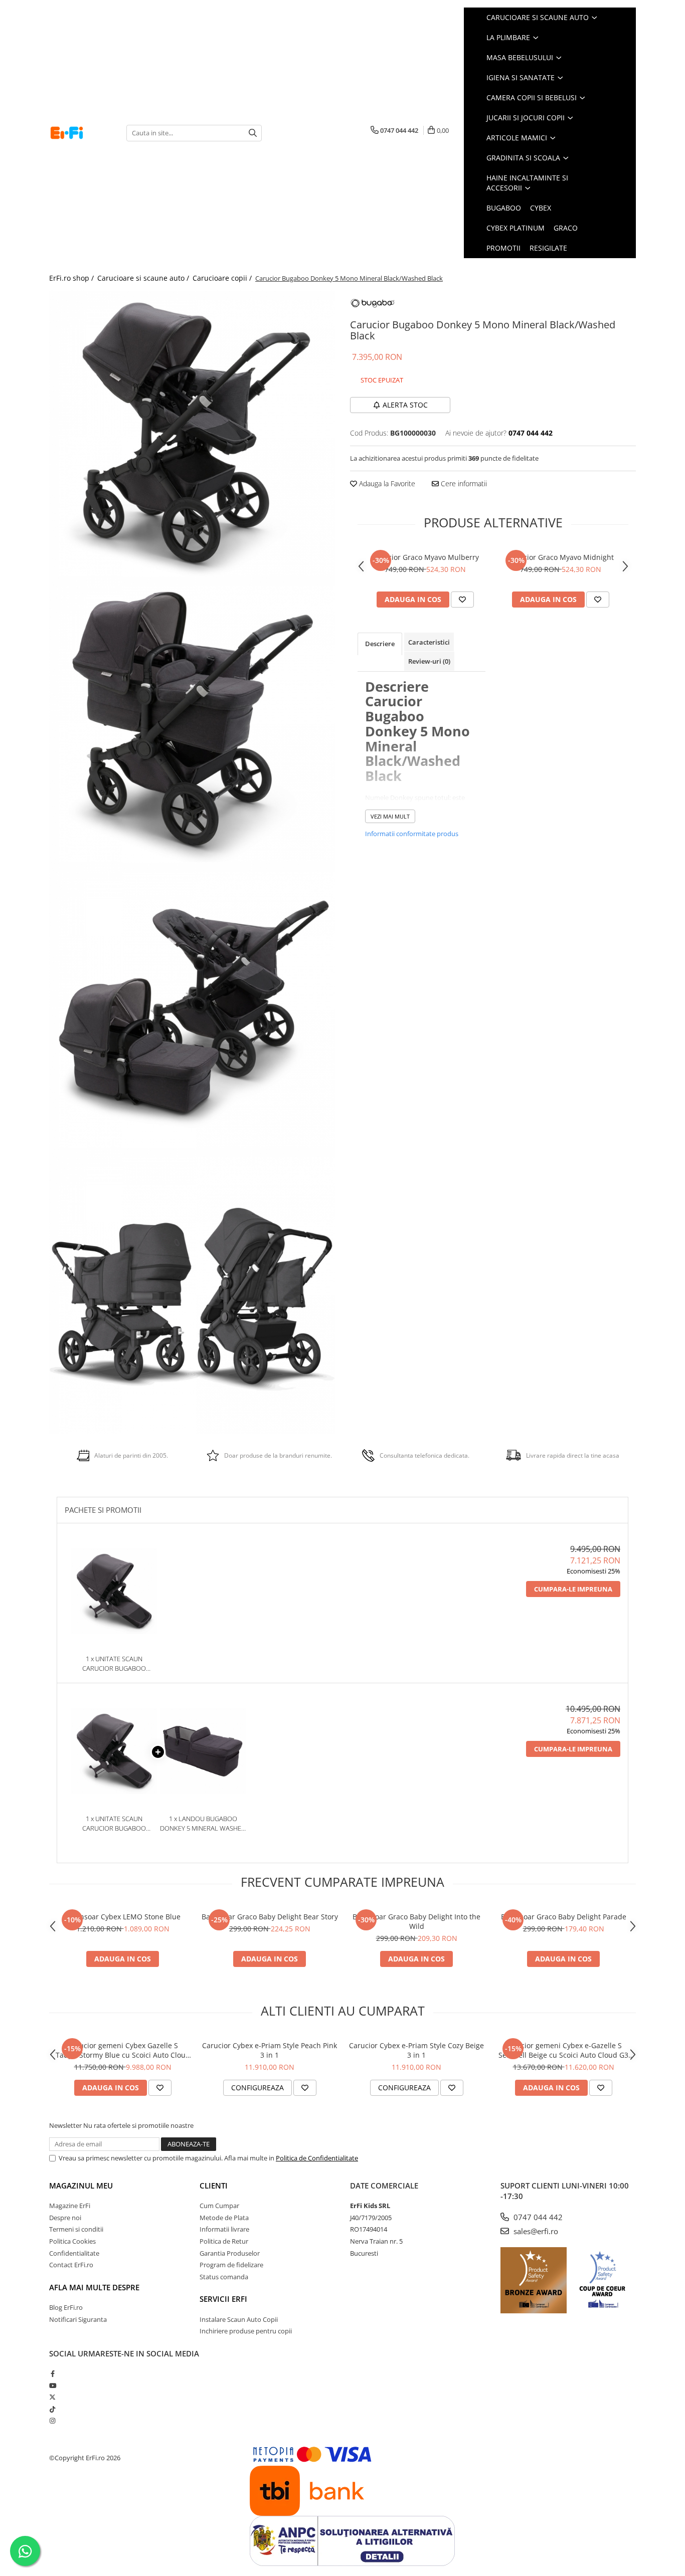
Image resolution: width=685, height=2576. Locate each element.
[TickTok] (52, 2409)
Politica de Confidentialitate (317, 2158)
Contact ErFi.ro (71, 2265)
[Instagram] (52, 2421)
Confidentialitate (74, 2253)
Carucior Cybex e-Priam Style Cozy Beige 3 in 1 (416, 2050)
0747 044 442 (537, 2217)
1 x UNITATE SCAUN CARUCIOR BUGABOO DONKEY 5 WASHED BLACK (114, 1663)
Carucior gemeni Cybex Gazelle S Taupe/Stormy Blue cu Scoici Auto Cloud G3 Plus (123, 2050)
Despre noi (65, 2218)
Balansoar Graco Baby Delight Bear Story (270, 1917)
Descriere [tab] (380, 644)
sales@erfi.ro (535, 2231)
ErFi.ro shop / (72, 278)
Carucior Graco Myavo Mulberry (425, 557)
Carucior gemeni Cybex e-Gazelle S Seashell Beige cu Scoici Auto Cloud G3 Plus (563, 2050)
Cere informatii (463, 483)
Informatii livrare (224, 2229)
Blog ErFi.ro (66, 2307)
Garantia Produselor (230, 2253)
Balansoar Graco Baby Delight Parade (564, 1917)
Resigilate (548, 248)
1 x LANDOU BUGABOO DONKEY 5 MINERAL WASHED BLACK (203, 1823)
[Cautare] (253, 133)
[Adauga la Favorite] (462, 600)
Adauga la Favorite (386, 483)
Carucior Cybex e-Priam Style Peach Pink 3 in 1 (270, 2050)
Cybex (541, 208)
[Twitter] (52, 2397)
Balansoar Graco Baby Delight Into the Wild (416, 1921)
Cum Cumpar (219, 2206)
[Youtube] (52, 2386)
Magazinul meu (81, 2186)
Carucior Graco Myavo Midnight (561, 557)
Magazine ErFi (70, 2206)
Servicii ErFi (223, 2299)
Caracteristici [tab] (429, 642)
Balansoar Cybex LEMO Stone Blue (123, 1917)
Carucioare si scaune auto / (144, 278)
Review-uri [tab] (429, 661)
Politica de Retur (224, 2241)
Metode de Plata (224, 2218)
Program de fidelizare (231, 2265)
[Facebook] (52, 2373)
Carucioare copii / (223, 278)
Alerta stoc (405, 405)
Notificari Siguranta (78, 2319)
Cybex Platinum (516, 228)
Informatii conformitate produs (412, 834)
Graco (566, 228)
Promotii (503, 248)
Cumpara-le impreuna (573, 1589)
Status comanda (224, 2277)
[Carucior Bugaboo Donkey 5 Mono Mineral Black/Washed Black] (192, 434)
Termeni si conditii (76, 2229)
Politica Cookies (72, 2241)
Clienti (214, 2186)
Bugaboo (504, 208)
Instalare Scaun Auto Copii (239, 2319)
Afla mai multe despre (94, 2287)
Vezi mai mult (390, 816)
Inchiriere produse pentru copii (246, 2331)
